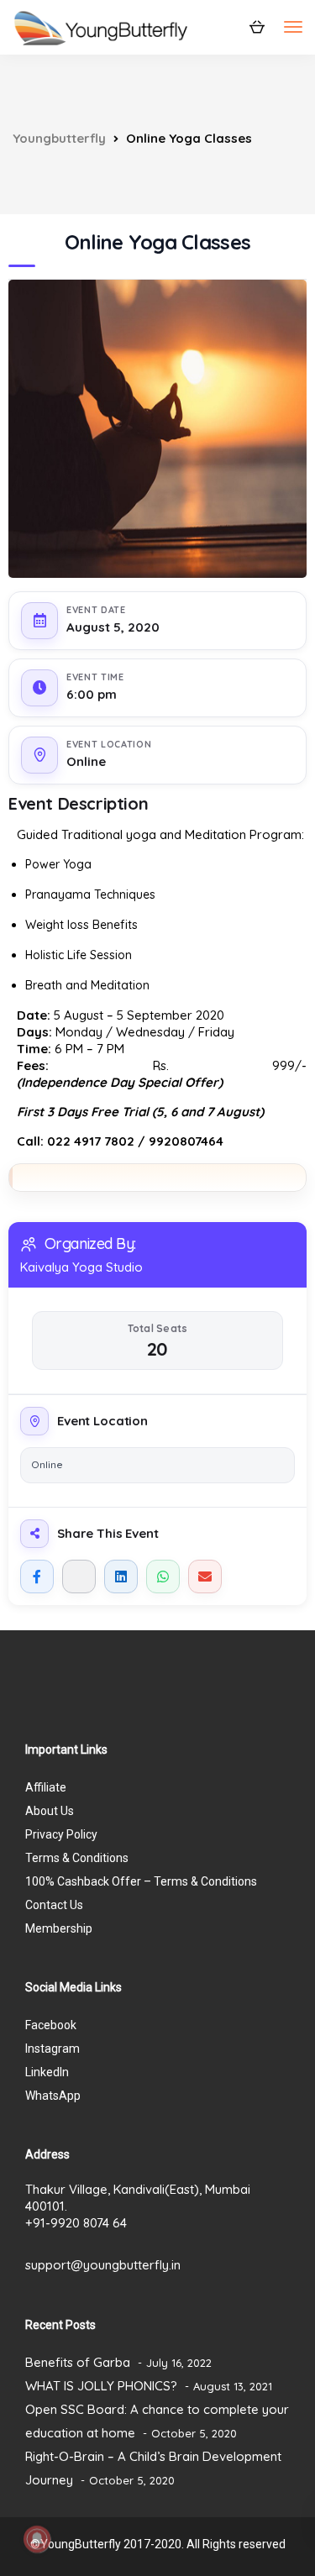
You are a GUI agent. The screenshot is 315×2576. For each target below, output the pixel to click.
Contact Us (54, 1905)
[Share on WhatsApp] (163, 1577)
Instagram (52, 2049)
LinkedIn (47, 2072)
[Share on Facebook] (37, 1577)
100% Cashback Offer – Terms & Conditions (141, 1881)
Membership (59, 1928)
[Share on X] (79, 1577)
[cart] (257, 26)
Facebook (51, 2025)
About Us (50, 1811)
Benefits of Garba (78, 2362)
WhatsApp (53, 2096)
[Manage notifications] (37, 2539)
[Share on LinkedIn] (121, 1577)
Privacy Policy (61, 1834)
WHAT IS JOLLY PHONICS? (101, 2386)
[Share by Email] (205, 1577)
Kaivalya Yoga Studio (81, 1267)
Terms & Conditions (77, 1858)
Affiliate (46, 1787)
